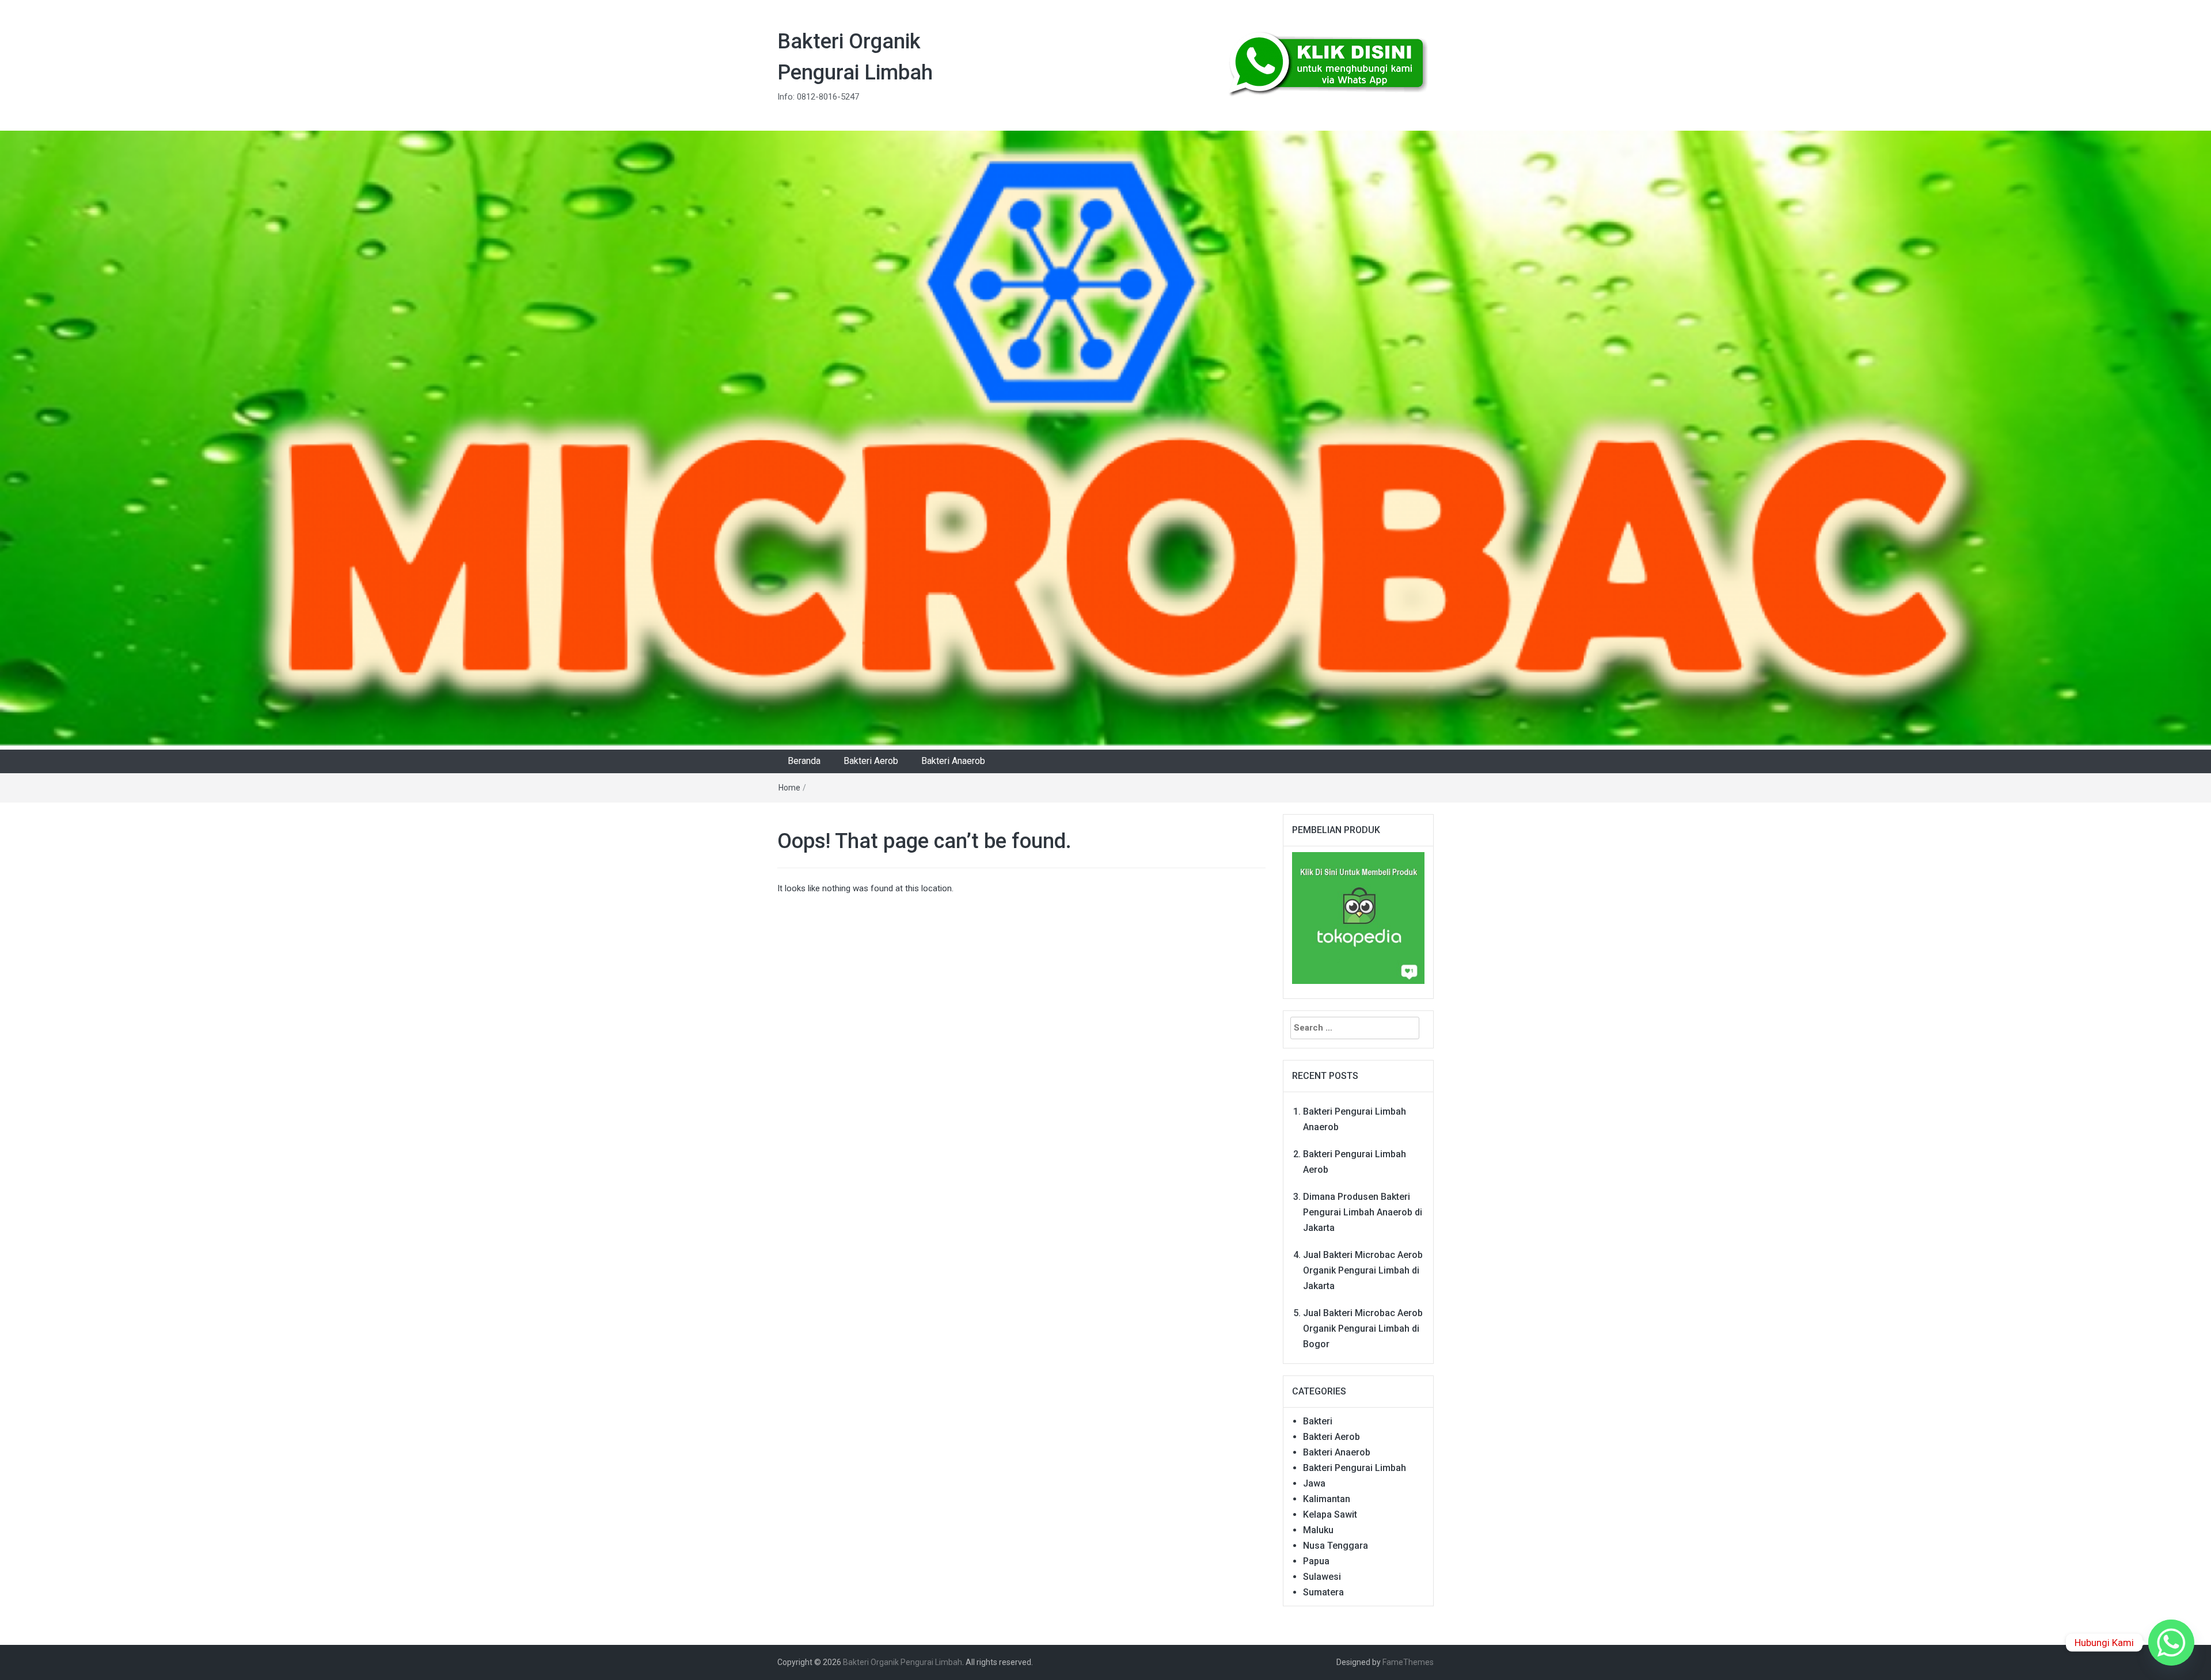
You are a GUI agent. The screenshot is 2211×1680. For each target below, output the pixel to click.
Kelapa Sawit (1330, 1514)
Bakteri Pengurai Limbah (1355, 1468)
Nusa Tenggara (1336, 1546)
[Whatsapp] (2171, 1643)
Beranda (804, 761)
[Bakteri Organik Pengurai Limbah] (1105, 440)
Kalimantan (1327, 1499)
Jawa (1314, 1483)
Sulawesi (1322, 1577)
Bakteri (1318, 1421)
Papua (1316, 1561)
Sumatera (1323, 1592)
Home (789, 788)
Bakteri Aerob (871, 761)
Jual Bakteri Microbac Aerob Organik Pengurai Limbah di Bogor (1363, 1329)
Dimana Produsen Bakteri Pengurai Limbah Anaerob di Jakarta (1363, 1212)
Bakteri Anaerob (953, 761)
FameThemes (1408, 1662)
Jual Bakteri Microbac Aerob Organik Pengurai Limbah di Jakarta (1363, 1270)
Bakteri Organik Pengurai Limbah (903, 1662)
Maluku (1318, 1530)
